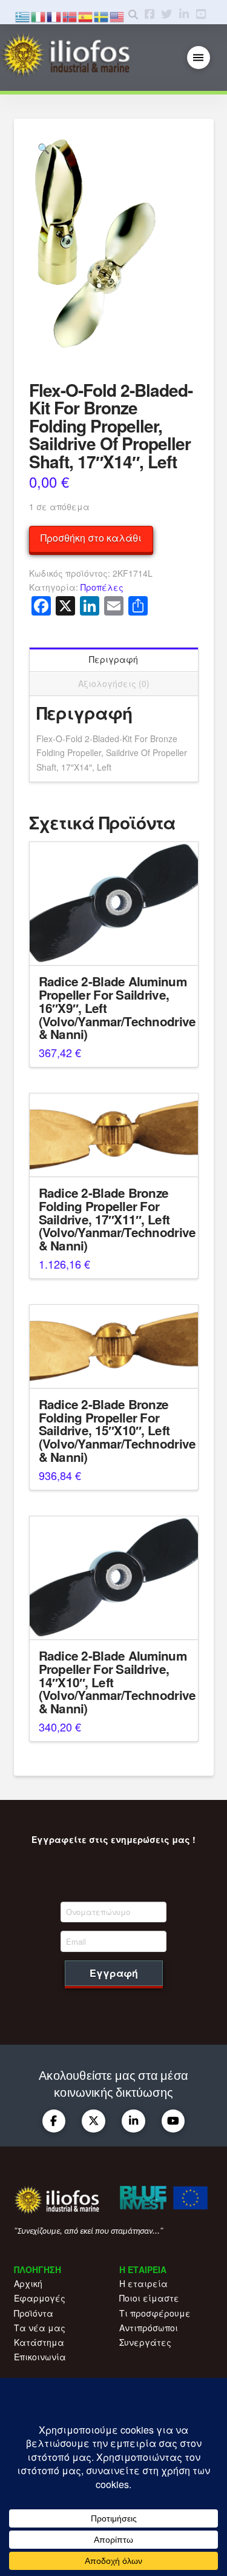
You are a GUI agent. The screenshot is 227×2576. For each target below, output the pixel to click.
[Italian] (39, 15)
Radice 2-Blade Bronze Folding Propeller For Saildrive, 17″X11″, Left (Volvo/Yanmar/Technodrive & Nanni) (117, 1219)
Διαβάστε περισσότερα (114, 946)
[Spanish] (86, 15)
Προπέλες (102, 587)
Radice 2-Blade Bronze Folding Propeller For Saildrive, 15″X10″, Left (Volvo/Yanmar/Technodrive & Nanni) (117, 1430)
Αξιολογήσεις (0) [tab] (114, 683)
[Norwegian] (70, 15)
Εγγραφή (114, 1973)
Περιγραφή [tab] (113, 659)
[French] (54, 15)
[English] (117, 15)
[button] (199, 58)
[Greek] (23, 15)
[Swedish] (102, 15)
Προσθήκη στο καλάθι (91, 538)
